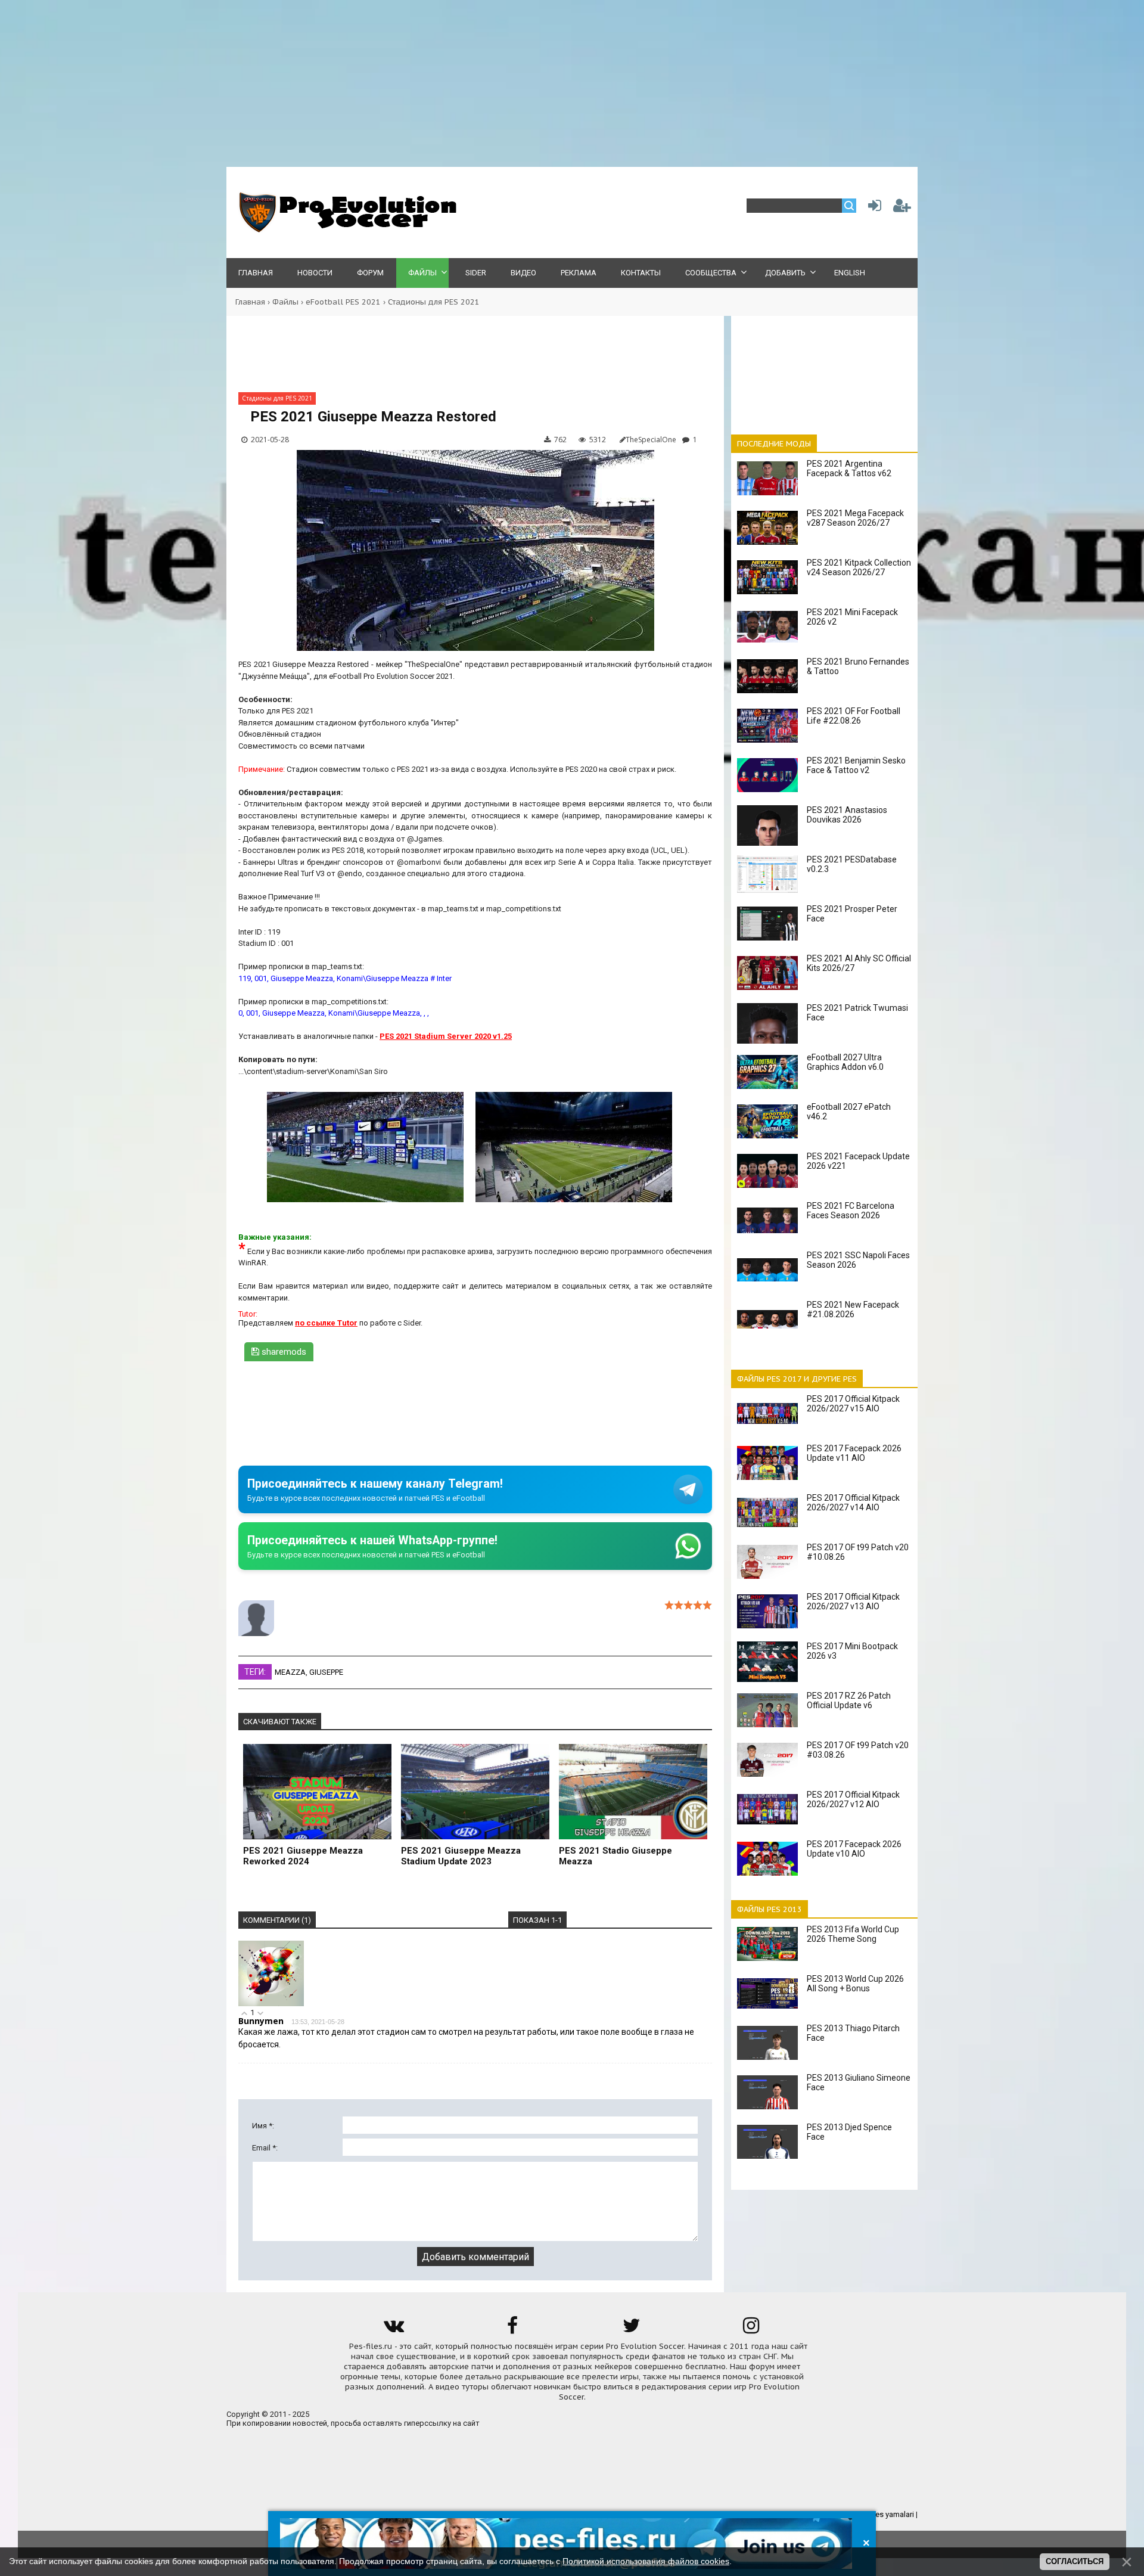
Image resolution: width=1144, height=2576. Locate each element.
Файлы (285, 302)
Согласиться (1075, 2561)
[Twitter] (632, 2330)
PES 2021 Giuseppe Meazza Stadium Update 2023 (461, 1856)
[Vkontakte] (393, 2330)
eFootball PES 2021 (343, 302)
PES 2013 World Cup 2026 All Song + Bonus (855, 1984)
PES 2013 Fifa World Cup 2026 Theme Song (853, 1934)
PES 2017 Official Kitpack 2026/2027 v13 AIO (853, 1602)
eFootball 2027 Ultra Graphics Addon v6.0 (845, 1062)
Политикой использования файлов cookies (646, 2561)
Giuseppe (326, 1672)
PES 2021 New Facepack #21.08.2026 (853, 1309)
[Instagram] (751, 2330)
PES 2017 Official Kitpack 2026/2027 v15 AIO (853, 1404)
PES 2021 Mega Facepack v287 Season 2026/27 (855, 518)
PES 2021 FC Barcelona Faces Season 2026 (851, 1211)
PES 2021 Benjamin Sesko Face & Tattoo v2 (856, 765)
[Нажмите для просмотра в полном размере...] (371, 1202)
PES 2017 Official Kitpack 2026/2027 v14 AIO (853, 1503)
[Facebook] (512, 2330)
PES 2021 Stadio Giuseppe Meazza (615, 1856)
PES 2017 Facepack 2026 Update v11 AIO (854, 1453)
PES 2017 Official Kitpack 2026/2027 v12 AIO (853, 1799)
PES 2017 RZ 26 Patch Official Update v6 (849, 1700)
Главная (250, 302)
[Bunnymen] (271, 2004)
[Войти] (872, 208)
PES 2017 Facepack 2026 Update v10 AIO (854, 1849)
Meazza (290, 1672)
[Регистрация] (902, 208)
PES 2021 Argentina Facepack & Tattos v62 (849, 468)
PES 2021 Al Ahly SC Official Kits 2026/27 (859, 963)
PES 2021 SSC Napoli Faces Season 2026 (858, 1260)
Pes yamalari (893, 2514)
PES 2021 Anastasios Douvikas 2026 (847, 815)
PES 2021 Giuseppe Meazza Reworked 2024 (303, 1856)
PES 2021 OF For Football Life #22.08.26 (854, 716)
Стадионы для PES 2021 (434, 302)
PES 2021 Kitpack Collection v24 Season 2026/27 (859, 567)
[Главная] (346, 230)
